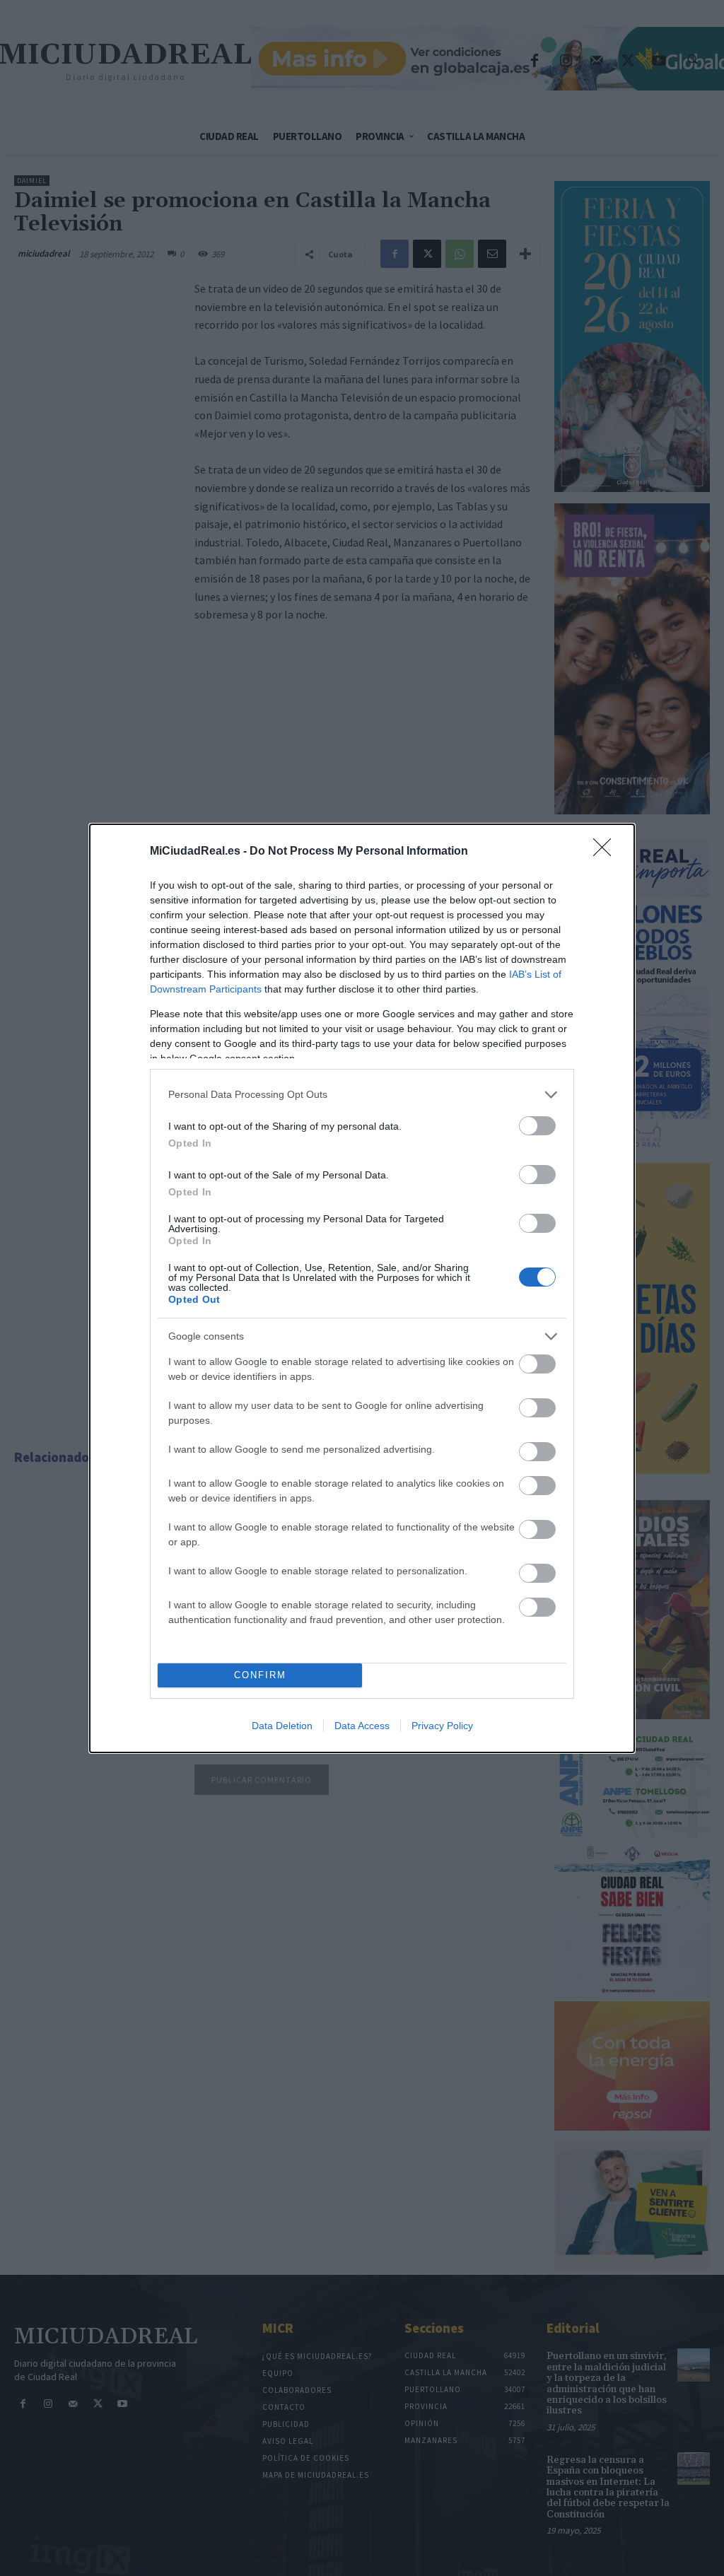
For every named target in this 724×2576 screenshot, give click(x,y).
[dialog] (362, 1288)
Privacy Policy (442, 1726)
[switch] (537, 1126)
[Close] (607, 852)
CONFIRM (260, 1675)
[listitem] (362, 1095)
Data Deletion (282, 1726)
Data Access (362, 1726)
